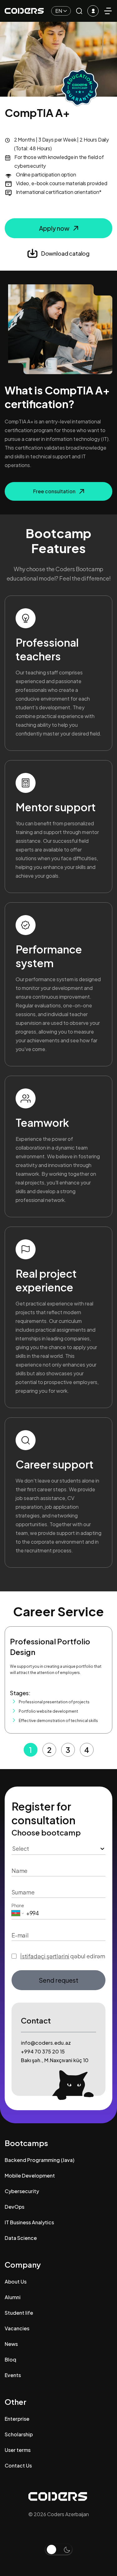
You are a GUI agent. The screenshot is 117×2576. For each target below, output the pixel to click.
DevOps (15, 2207)
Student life (19, 2313)
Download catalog (65, 253)
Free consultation (54, 491)
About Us (16, 2282)
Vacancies (17, 2328)
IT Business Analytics (29, 2222)
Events (13, 2375)
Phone (18, 1905)
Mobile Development (30, 2176)
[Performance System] (93, 11)
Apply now (54, 228)
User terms (18, 2450)
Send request (58, 1980)
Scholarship (19, 2434)
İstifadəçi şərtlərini (45, 1956)
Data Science (21, 2238)
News (11, 2344)
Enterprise (17, 2419)
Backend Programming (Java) (39, 2160)
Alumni (13, 2297)
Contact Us (18, 2465)
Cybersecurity (22, 2191)
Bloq (10, 2359)
